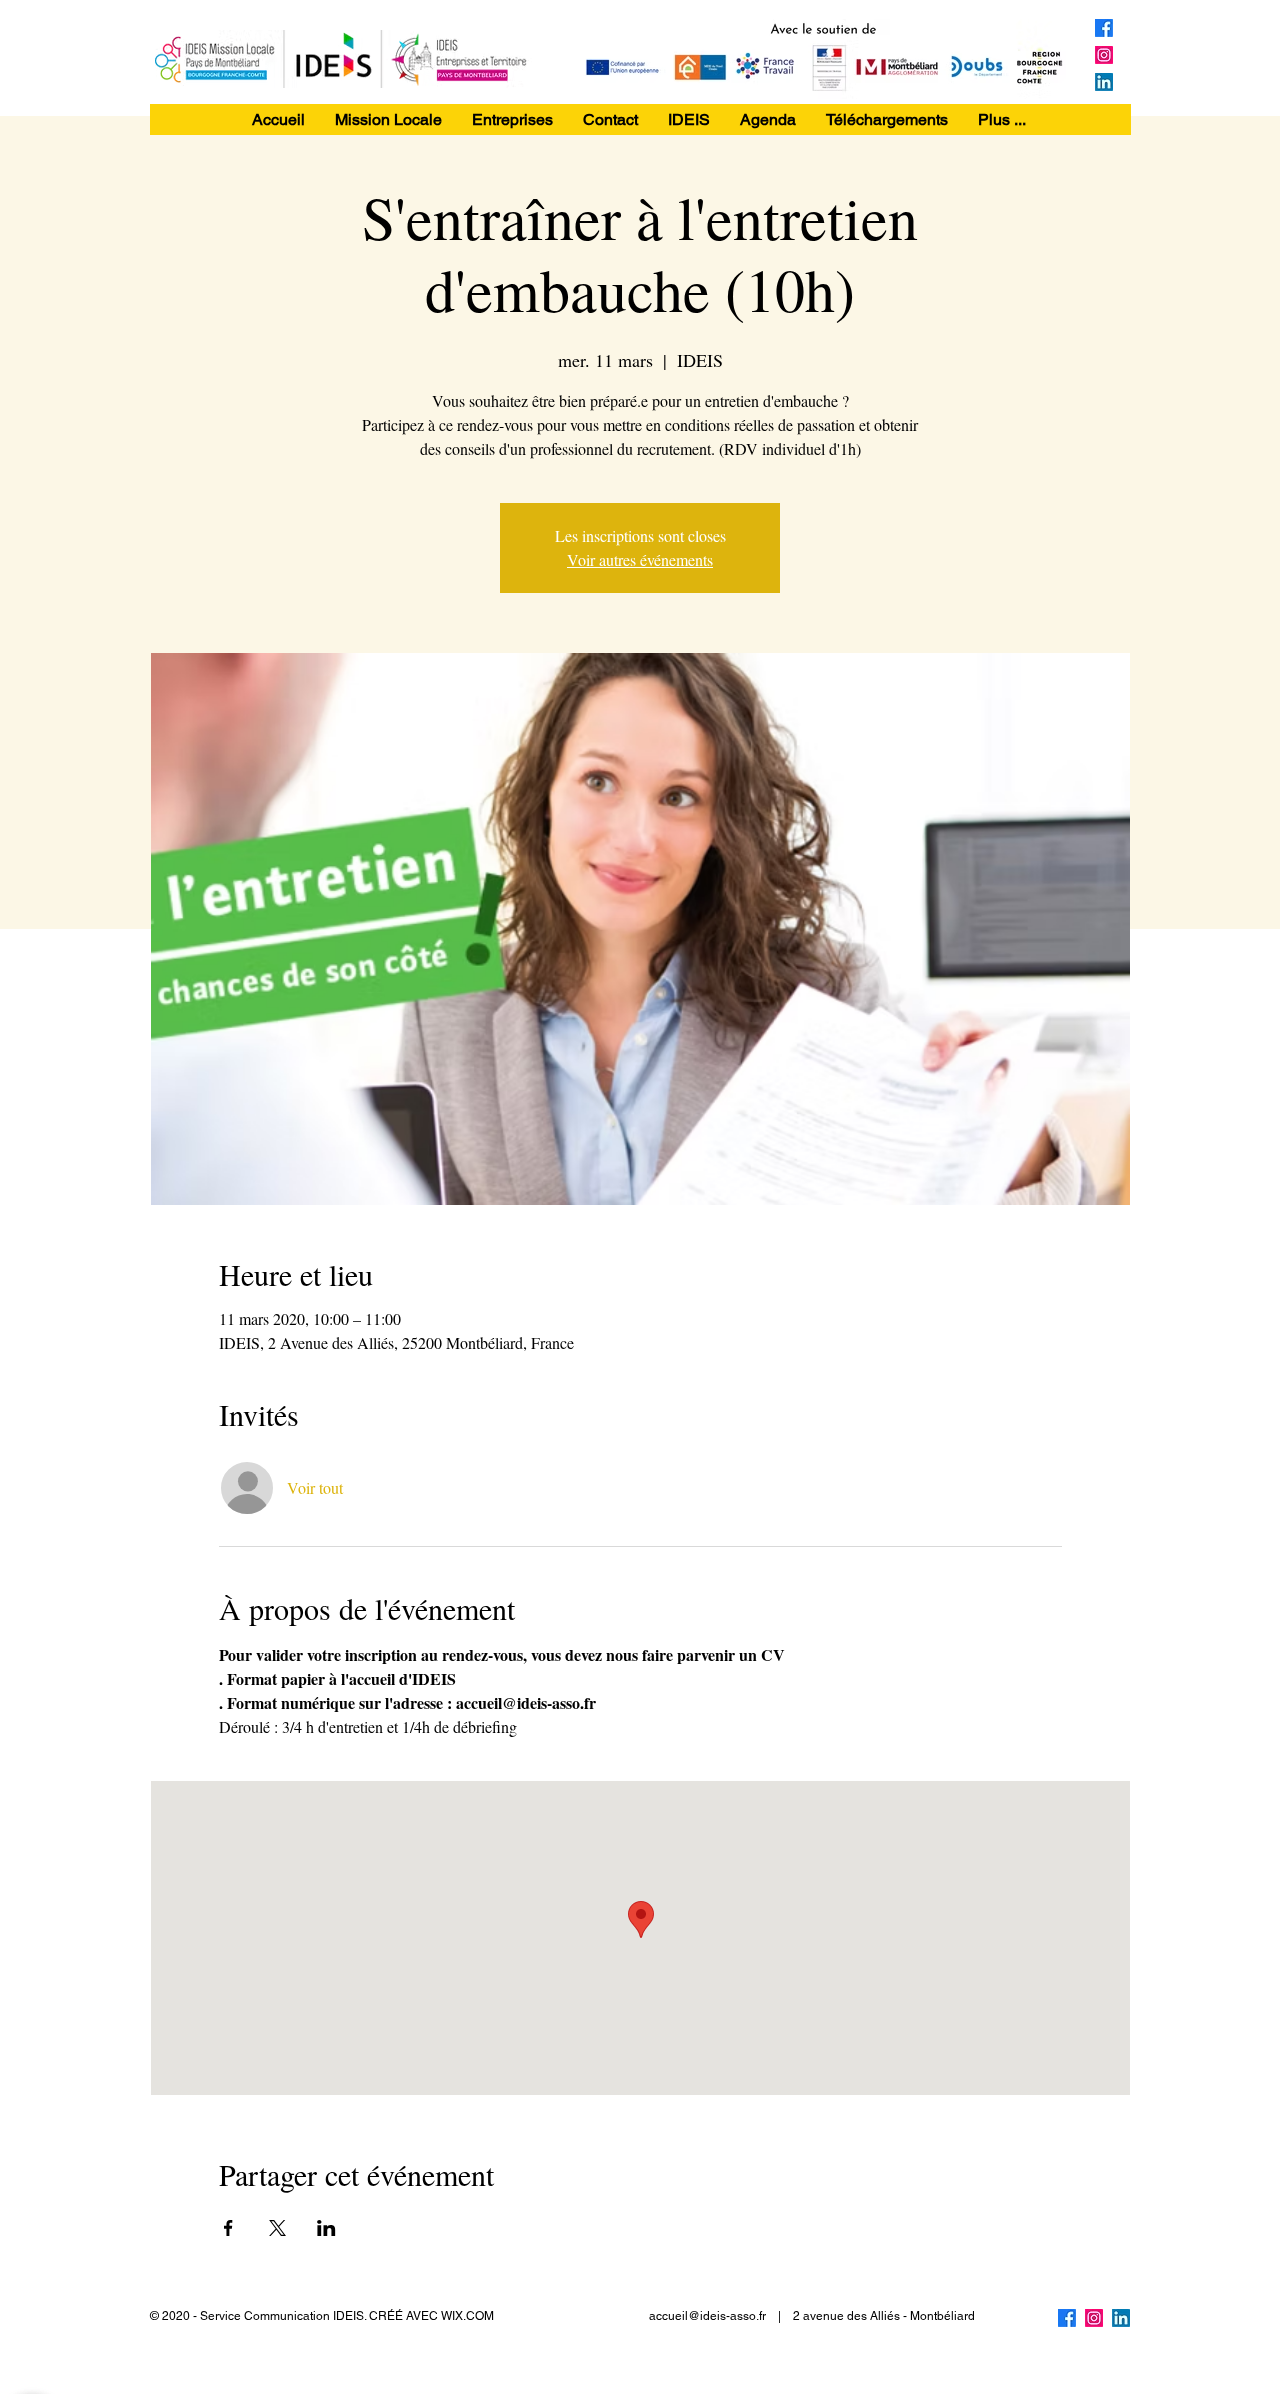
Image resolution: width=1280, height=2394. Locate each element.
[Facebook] (1104, 28)
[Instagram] (1104, 55)
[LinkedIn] (1104, 82)
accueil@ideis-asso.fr (707, 2316)
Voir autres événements (640, 559)
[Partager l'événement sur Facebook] (228, 2228)
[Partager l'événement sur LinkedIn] (326, 2228)
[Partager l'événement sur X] (277, 2228)
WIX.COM (467, 2316)
